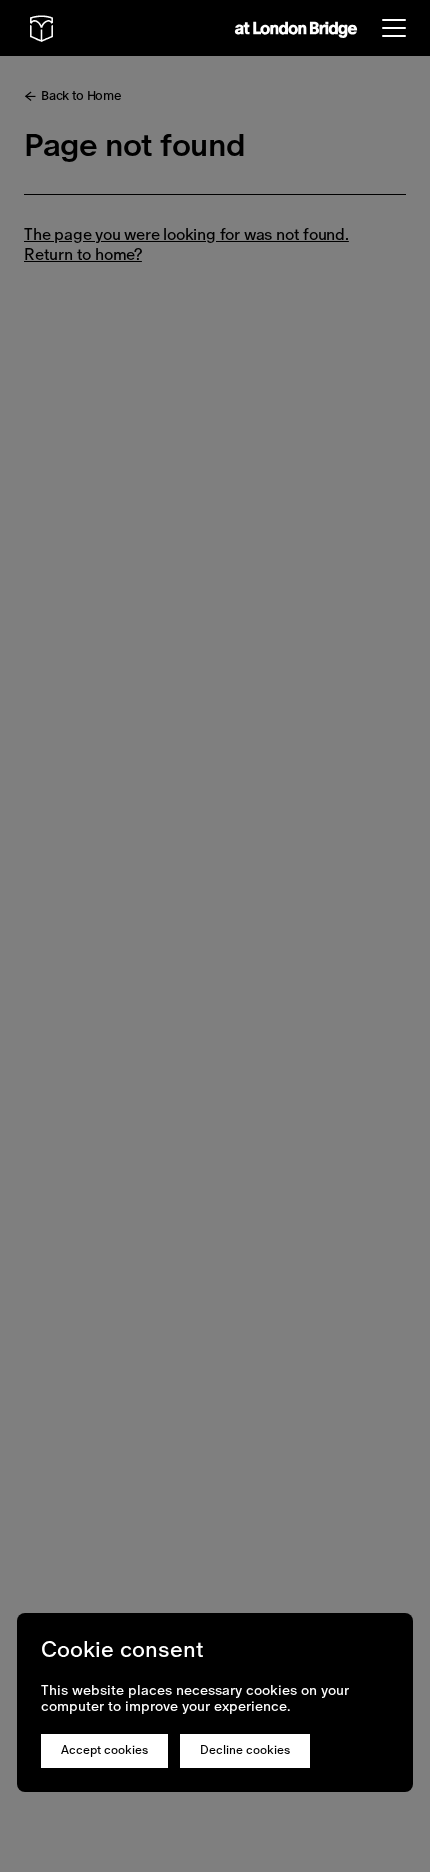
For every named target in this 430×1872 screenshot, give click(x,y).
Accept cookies (104, 1750)
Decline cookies (245, 1750)
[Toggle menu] (394, 28)
